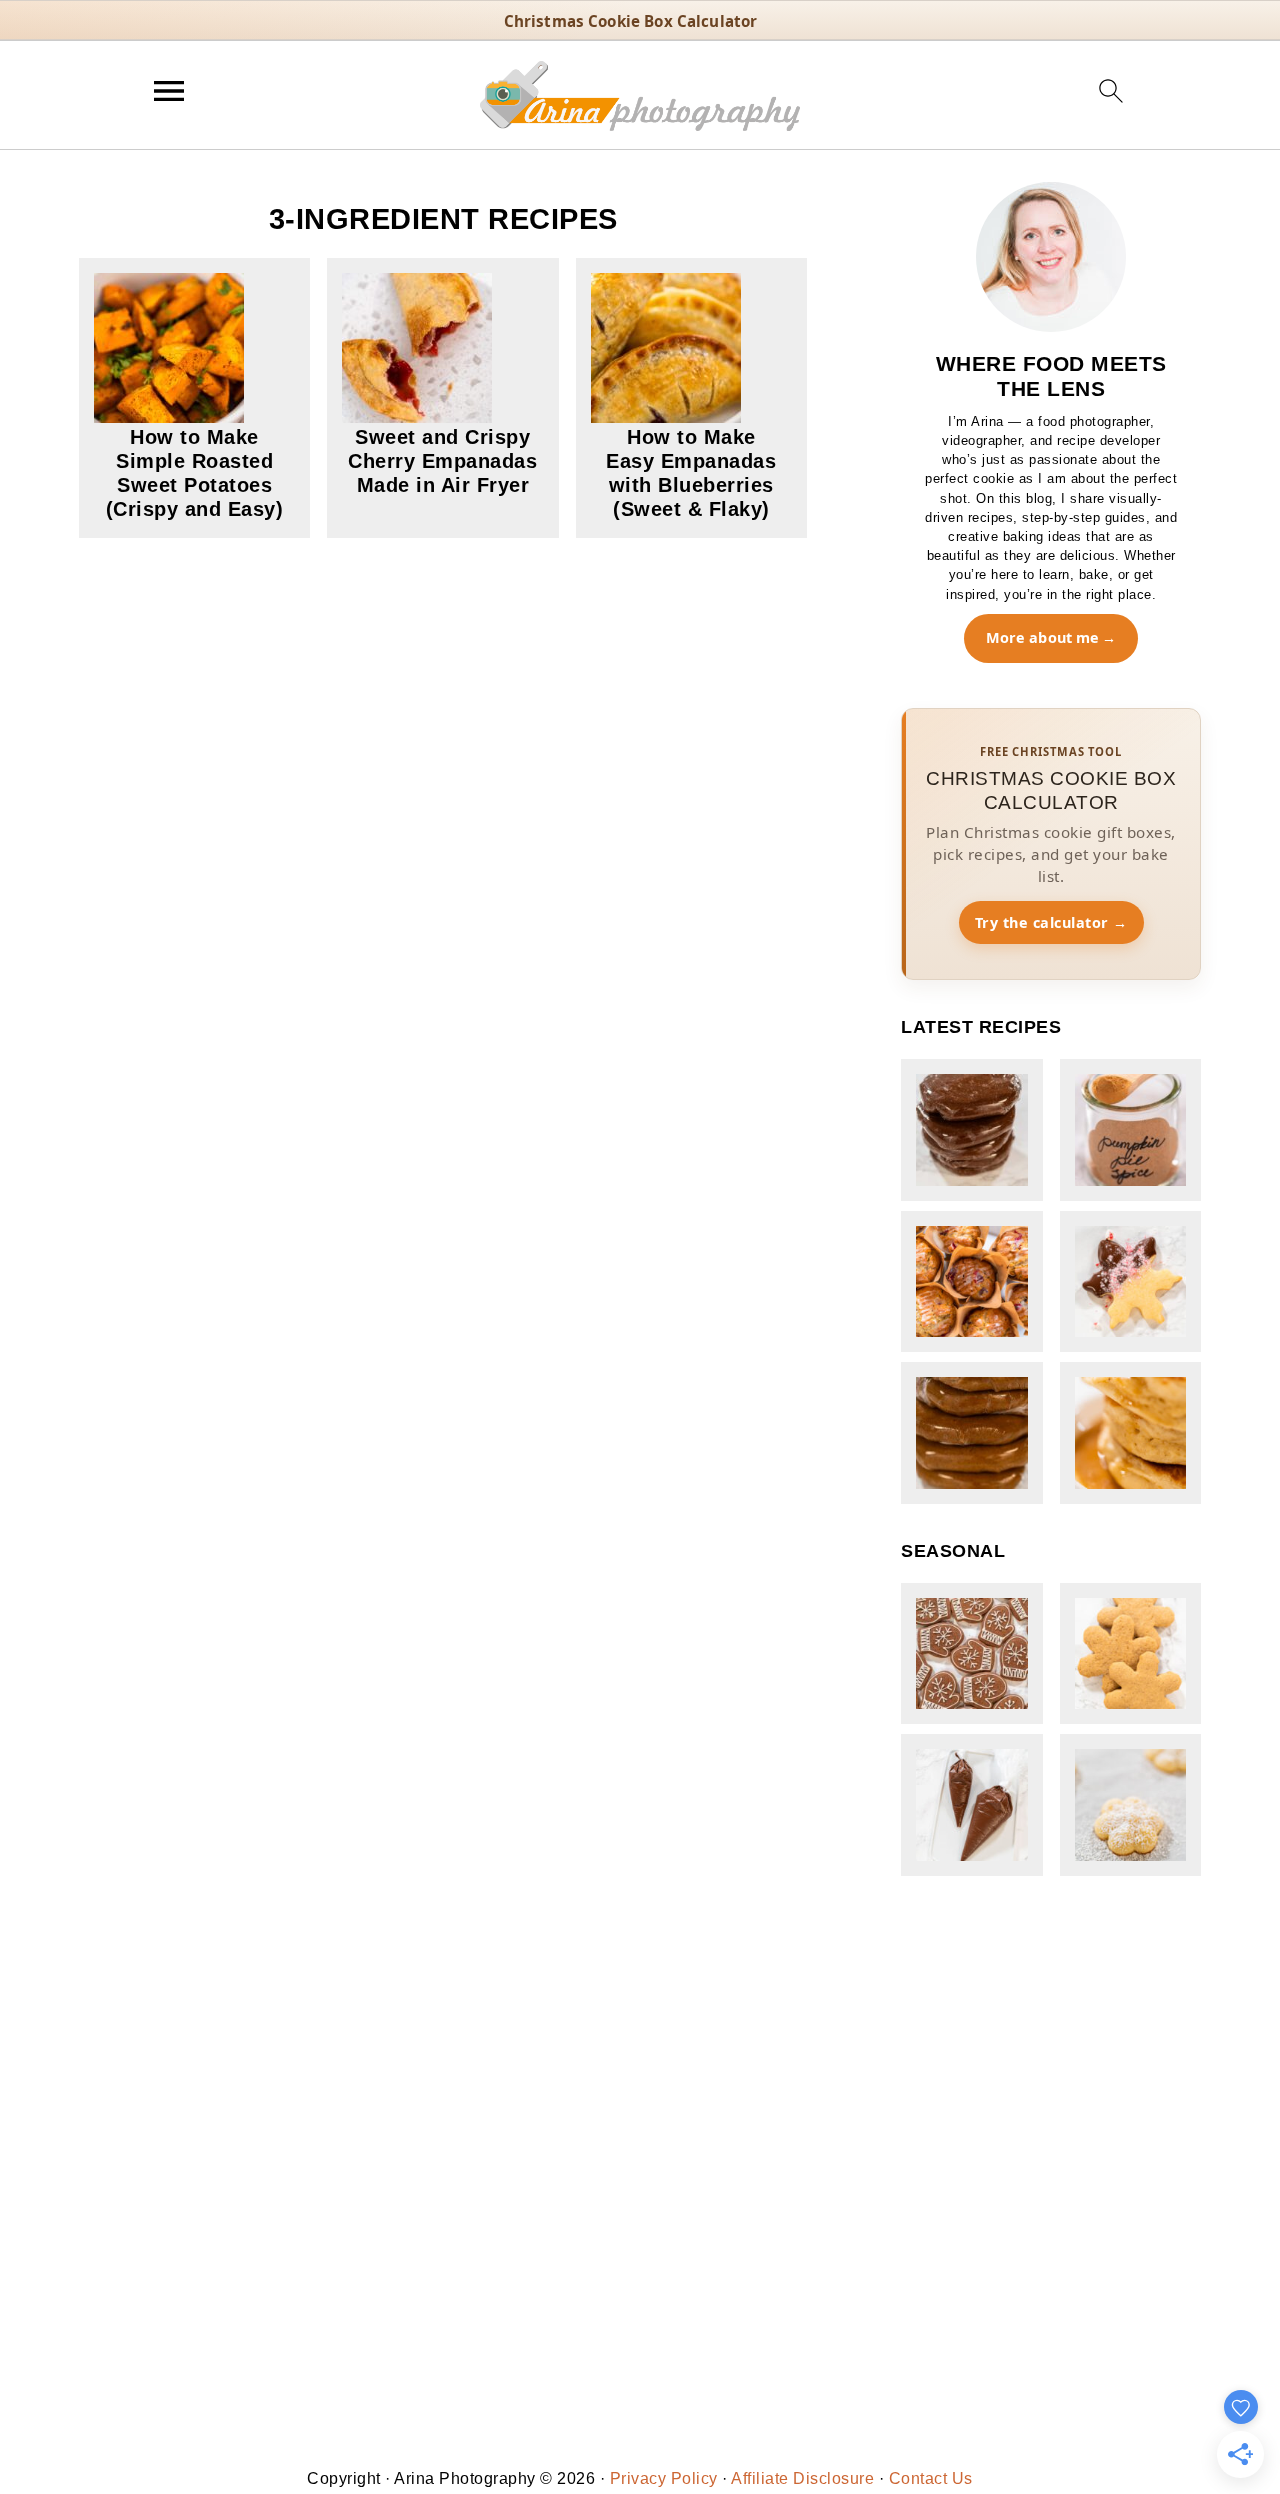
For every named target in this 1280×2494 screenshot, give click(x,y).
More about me (1043, 637)
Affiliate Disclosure (802, 2478)
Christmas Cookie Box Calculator (631, 21)
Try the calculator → (1051, 922)
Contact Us (931, 2478)
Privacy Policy (664, 2478)
